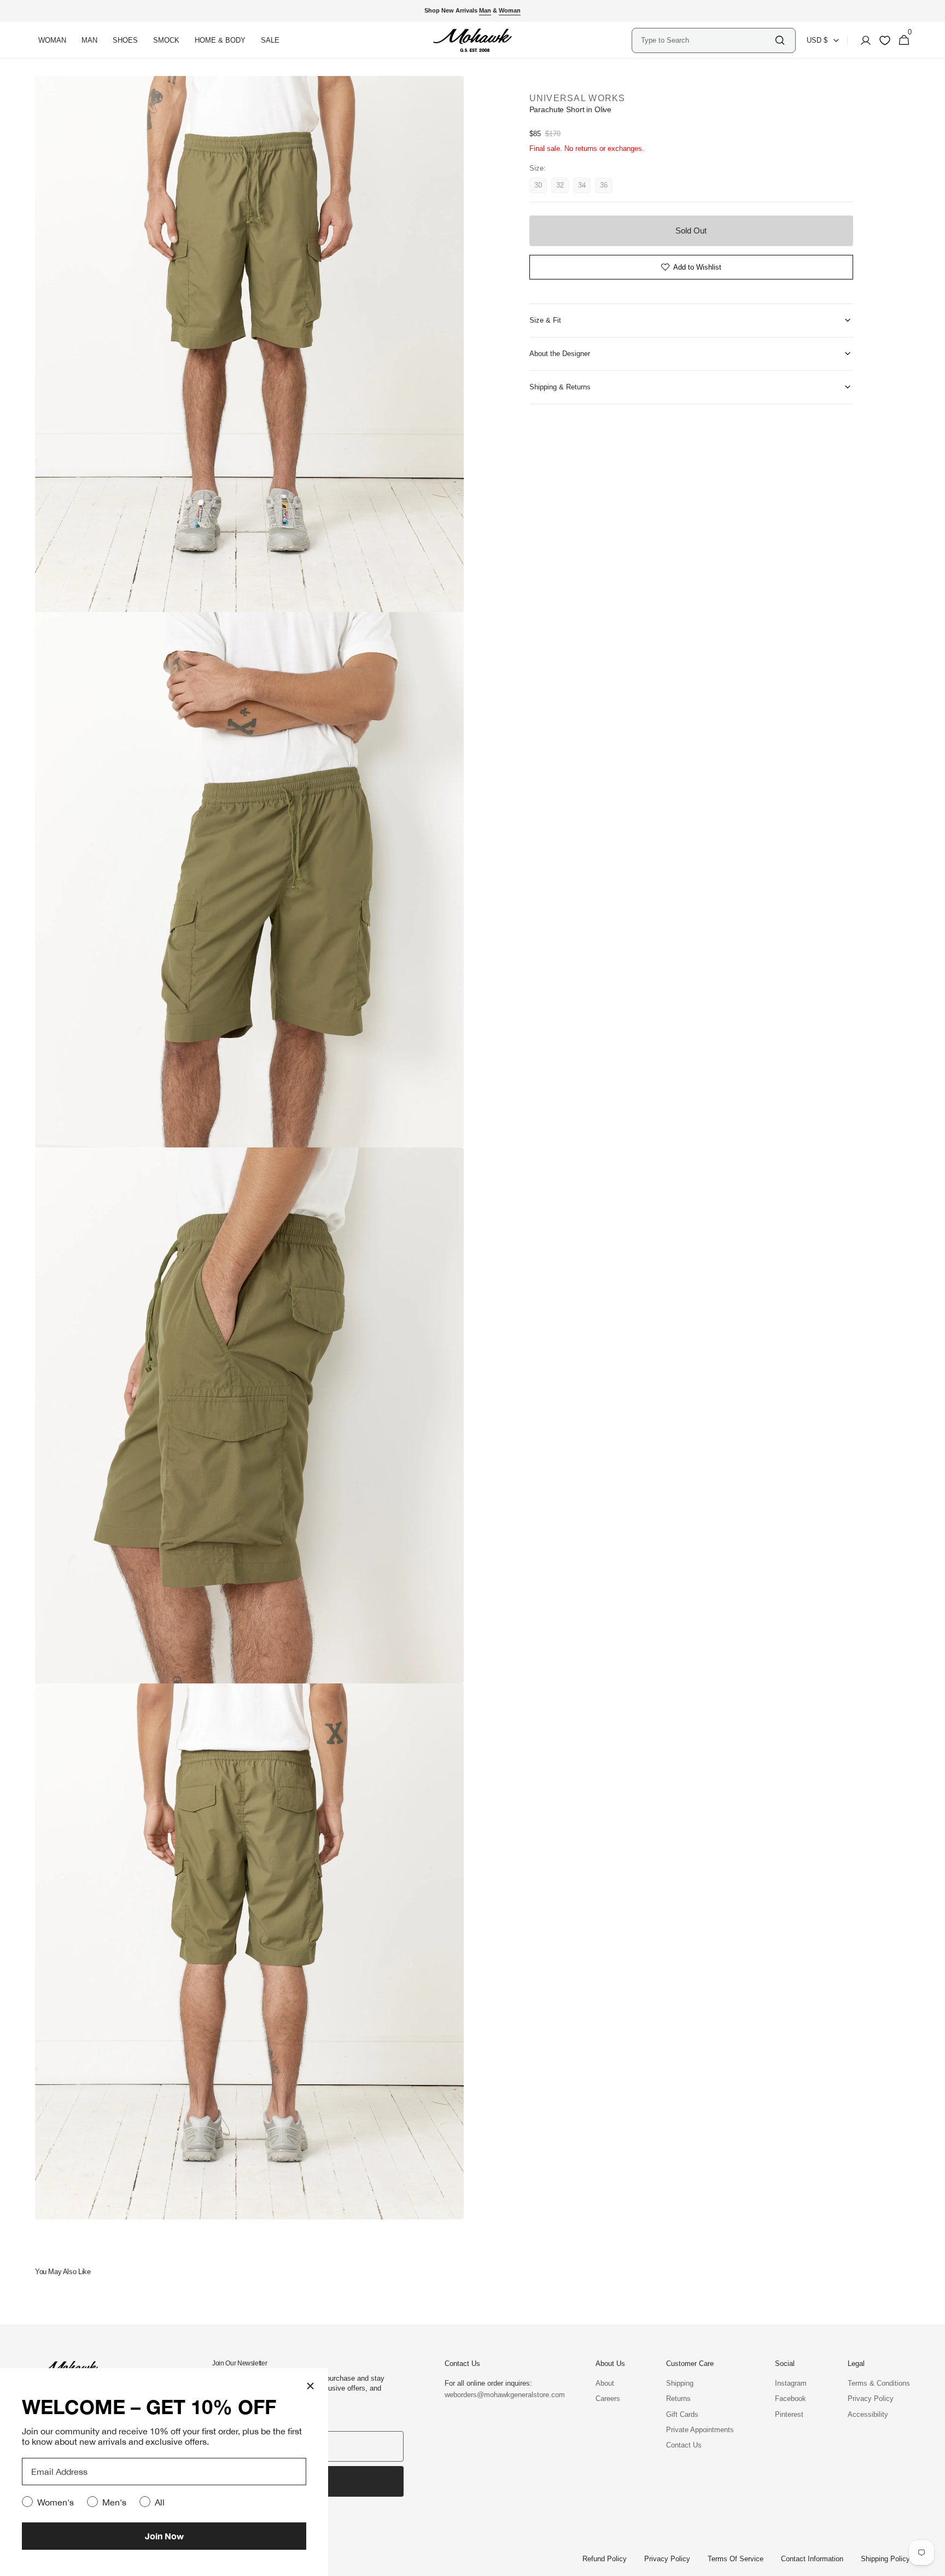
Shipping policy (885, 2559)
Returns (678, 2399)
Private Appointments (700, 2430)
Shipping (680, 2383)
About (605, 2383)
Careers (608, 2399)
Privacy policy (667, 2559)
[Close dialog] (310, 2386)
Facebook (791, 2399)
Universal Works (577, 98)
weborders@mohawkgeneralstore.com (499, 2395)
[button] (862, 40)
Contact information (812, 2559)
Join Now (164, 2536)
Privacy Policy (871, 2399)
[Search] (780, 40)
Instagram (791, 2383)
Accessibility (868, 2414)
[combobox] (707, 40)
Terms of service (736, 2559)
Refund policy (605, 2559)
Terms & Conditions (879, 2383)
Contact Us (684, 2445)
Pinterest (789, 2414)
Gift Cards (682, 2414)
